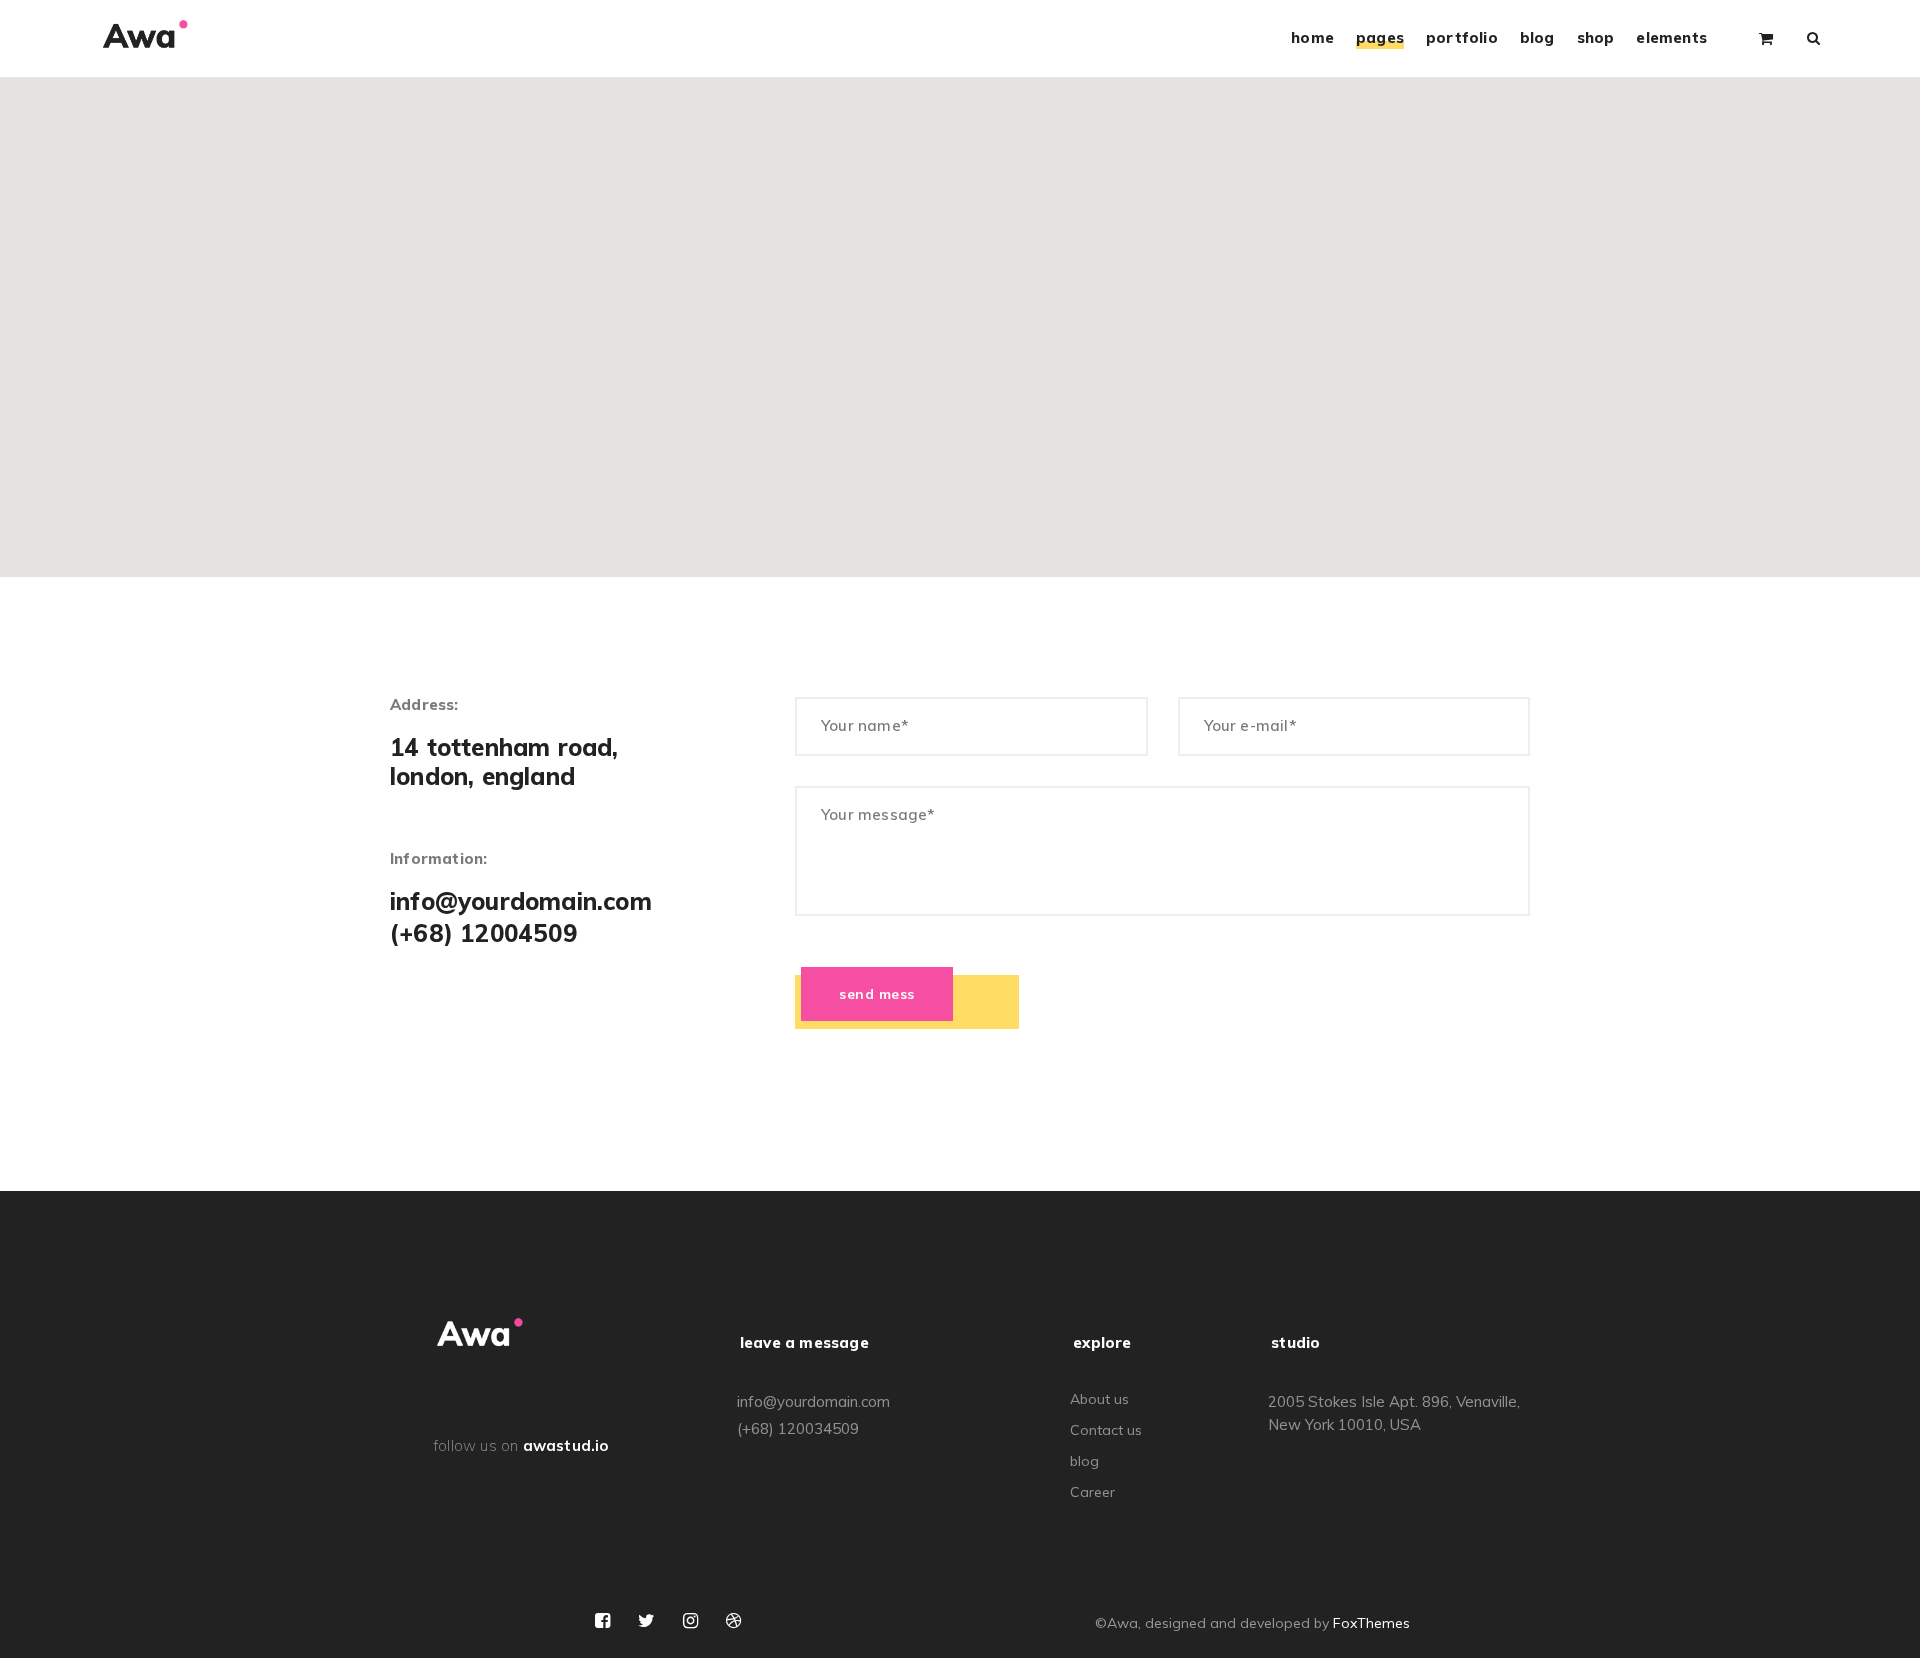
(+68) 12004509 (483, 933)
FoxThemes (1371, 1623)
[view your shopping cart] (1766, 37)
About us (1099, 1399)
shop (1596, 38)
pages (1380, 38)
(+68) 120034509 (798, 1428)
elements (1671, 38)
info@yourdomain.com (521, 901)
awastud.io (566, 1445)
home (1312, 38)
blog (1537, 38)
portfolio (1462, 38)
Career (1092, 1492)
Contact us (1106, 1430)
